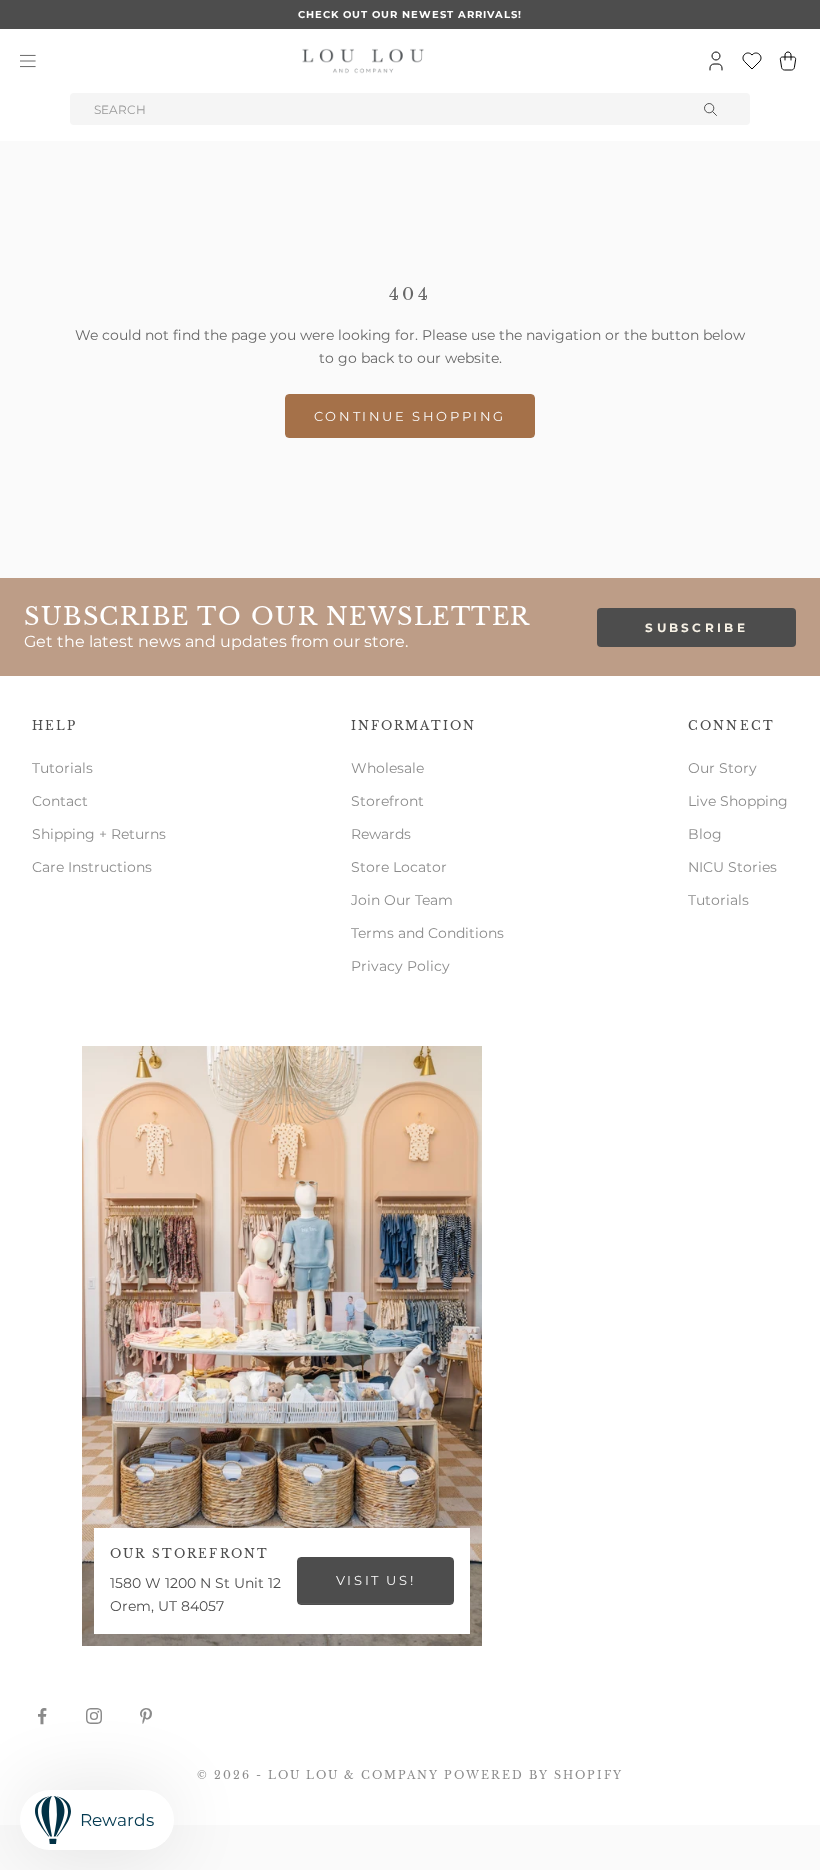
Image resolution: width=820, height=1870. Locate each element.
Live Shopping (738, 801)
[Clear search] (712, 109)
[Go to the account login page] (716, 61)
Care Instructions (92, 867)
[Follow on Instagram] (94, 1716)
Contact (60, 801)
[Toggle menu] (28, 61)
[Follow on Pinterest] (146, 1716)
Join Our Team (402, 900)
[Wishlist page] (752, 61)
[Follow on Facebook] (42, 1716)
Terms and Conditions (427, 933)
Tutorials (62, 768)
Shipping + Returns (99, 834)
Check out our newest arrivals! (410, 14)
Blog (705, 834)
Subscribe (696, 627)
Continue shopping (410, 416)
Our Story (722, 768)
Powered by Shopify (533, 1775)
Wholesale (387, 768)
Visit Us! (375, 1580)
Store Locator (399, 867)
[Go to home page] (363, 61)
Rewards (381, 834)
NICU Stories (732, 867)
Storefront (387, 801)
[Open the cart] (788, 61)
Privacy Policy (400, 966)
